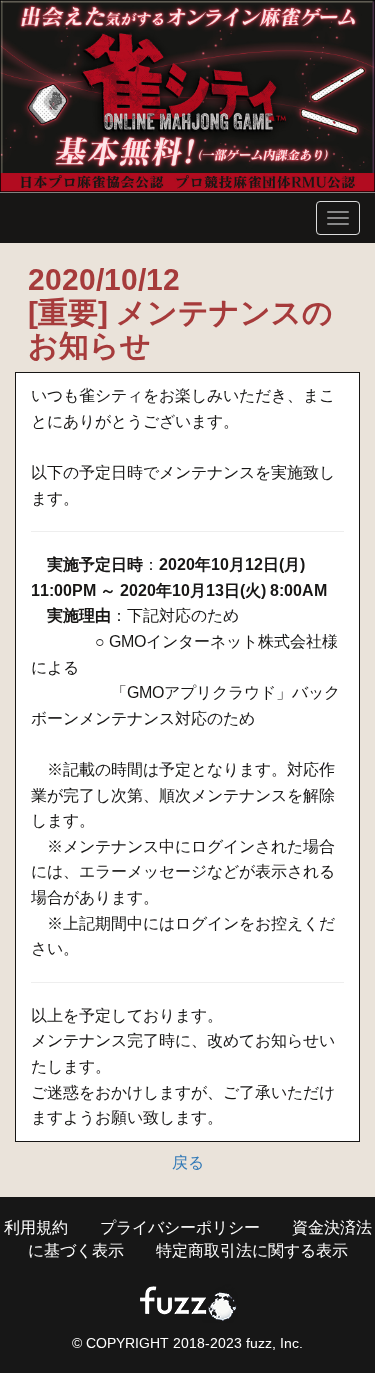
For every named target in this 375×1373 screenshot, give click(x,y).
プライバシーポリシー (180, 1227)
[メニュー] (338, 218)
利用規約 (36, 1227)
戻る (188, 1162)
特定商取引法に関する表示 (252, 1250)
